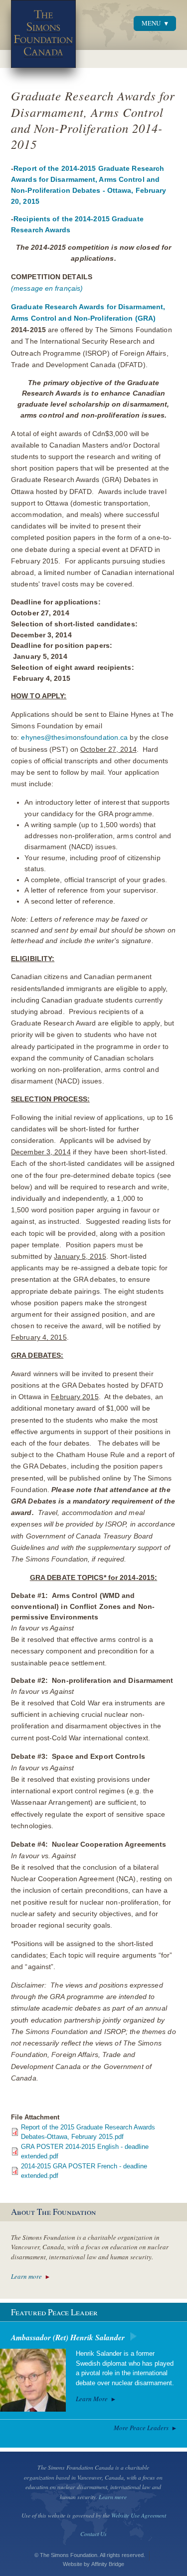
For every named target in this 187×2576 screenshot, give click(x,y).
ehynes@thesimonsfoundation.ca (74, 738)
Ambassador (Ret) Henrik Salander (68, 2337)
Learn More (92, 2399)
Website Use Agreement (139, 2515)
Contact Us (93, 2534)
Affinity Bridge (108, 2564)
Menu (151, 23)
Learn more (26, 2276)
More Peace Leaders (141, 2428)
